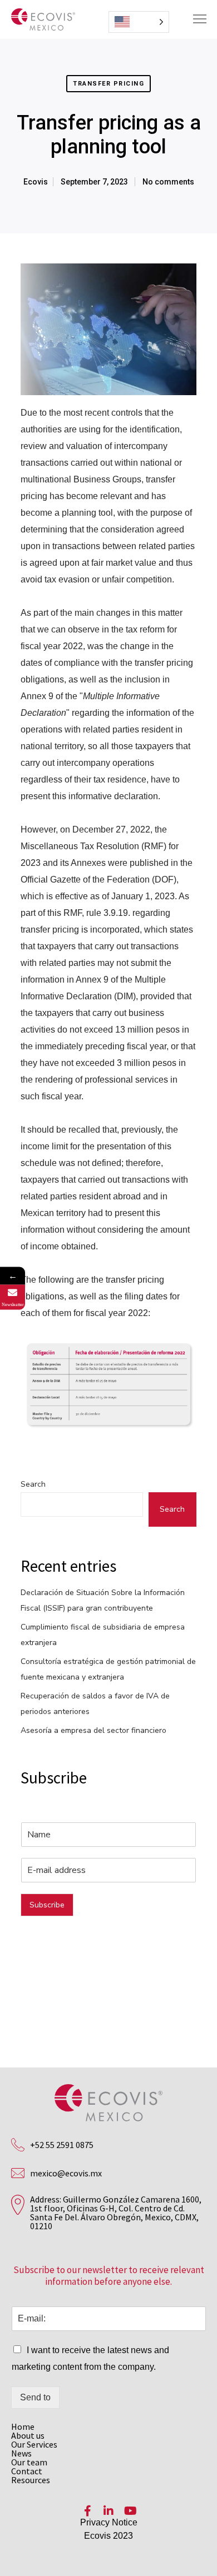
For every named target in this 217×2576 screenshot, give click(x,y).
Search (33, 1484)
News (21, 2453)
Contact (27, 2471)
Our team (29, 2462)
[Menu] (195, 19)
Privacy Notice (109, 2522)
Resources (31, 2480)
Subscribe (47, 1905)
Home (23, 2426)
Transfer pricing (108, 84)
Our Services (34, 2444)
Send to (35, 2397)
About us (28, 2435)
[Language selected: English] (139, 22)
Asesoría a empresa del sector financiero (93, 1730)
